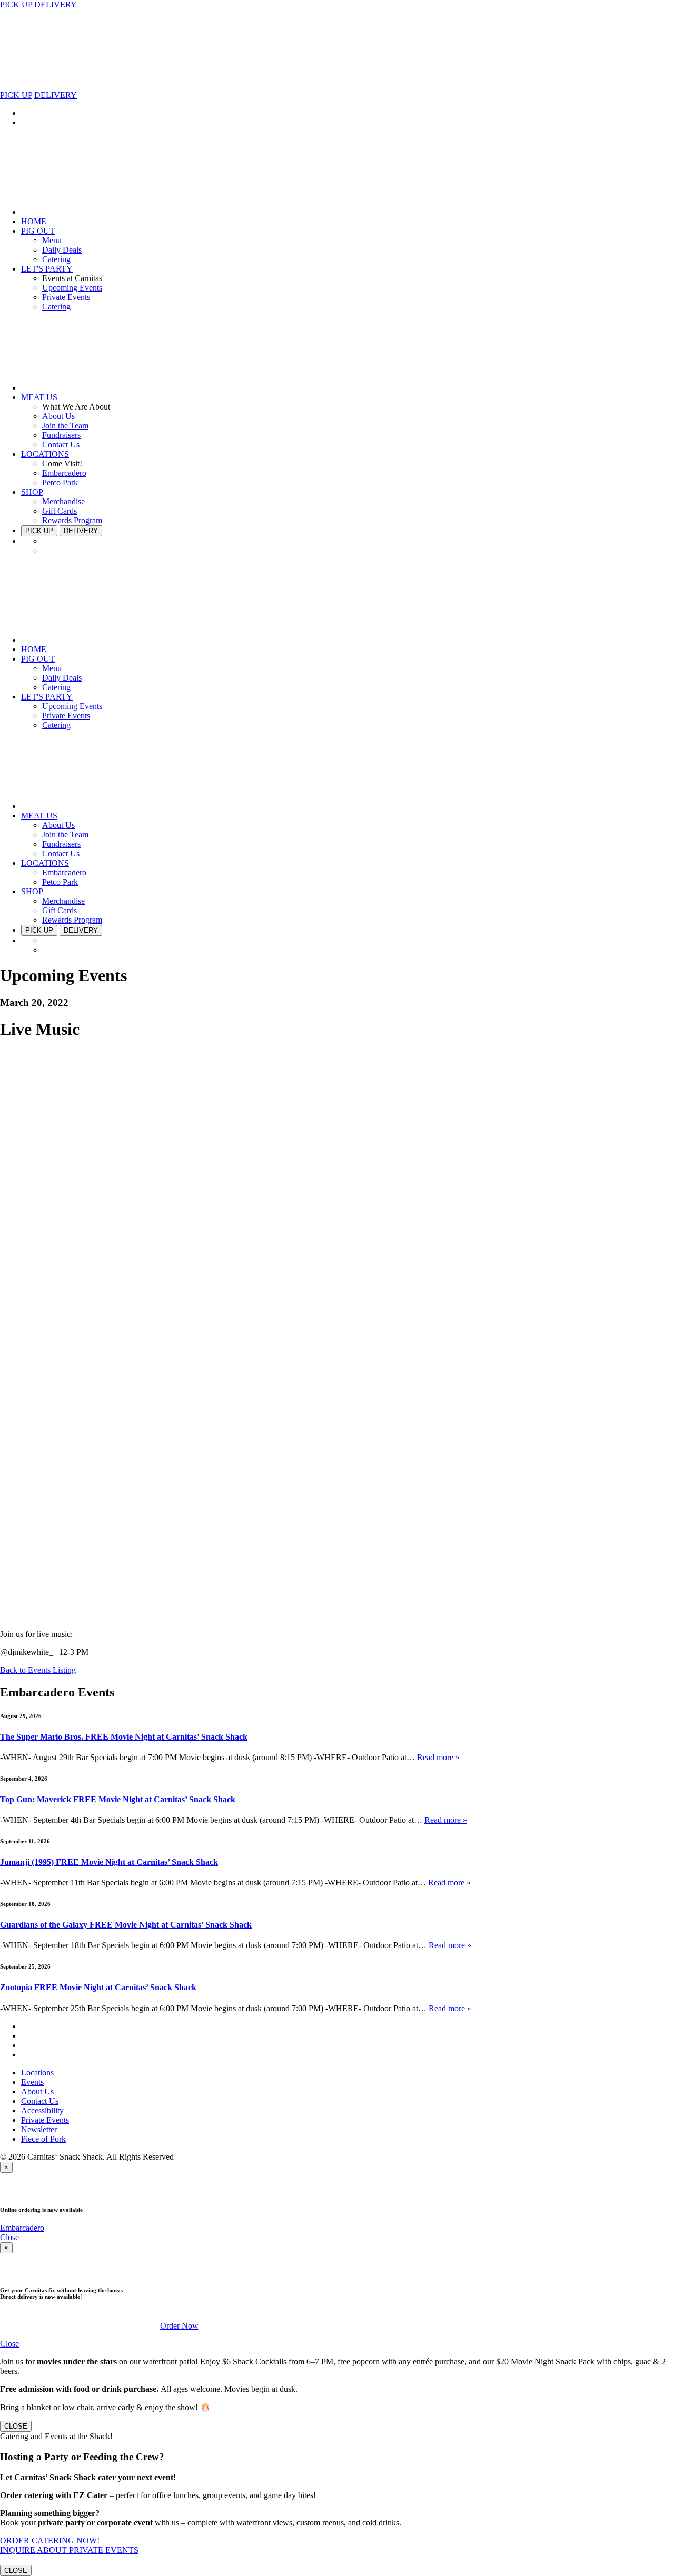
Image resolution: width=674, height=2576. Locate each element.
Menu (52, 240)
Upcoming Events (72, 288)
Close (9, 2237)
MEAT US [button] (39, 816)
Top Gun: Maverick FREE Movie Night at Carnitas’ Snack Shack (118, 1799)
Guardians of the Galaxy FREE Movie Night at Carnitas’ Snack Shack (126, 1925)
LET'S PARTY (47, 269)
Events (32, 2082)
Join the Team (65, 426)
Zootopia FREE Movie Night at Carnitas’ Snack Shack (98, 1987)
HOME (34, 221)
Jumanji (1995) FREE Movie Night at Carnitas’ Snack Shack (109, 1862)
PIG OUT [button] (38, 659)
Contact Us (61, 445)
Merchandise (63, 501)
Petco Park (60, 482)
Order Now (179, 2326)
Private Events (66, 297)
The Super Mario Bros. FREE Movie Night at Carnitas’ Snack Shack (124, 1737)
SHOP (32, 492)
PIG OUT (38, 231)
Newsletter (39, 2129)
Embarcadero (64, 473)
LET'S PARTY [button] (47, 697)
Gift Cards (60, 511)
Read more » (438, 1757)
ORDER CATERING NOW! (50, 2540)
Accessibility (42, 2110)
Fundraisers (61, 435)
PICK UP (16, 4)
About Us (58, 416)
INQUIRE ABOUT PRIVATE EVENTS (69, 2550)
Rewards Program (72, 520)
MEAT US (39, 397)
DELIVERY (56, 4)
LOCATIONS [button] (45, 863)
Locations (37, 2073)
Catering (56, 259)
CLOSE (16, 2426)
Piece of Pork (43, 2139)
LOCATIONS (45, 454)
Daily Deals (62, 250)
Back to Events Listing (38, 1670)
